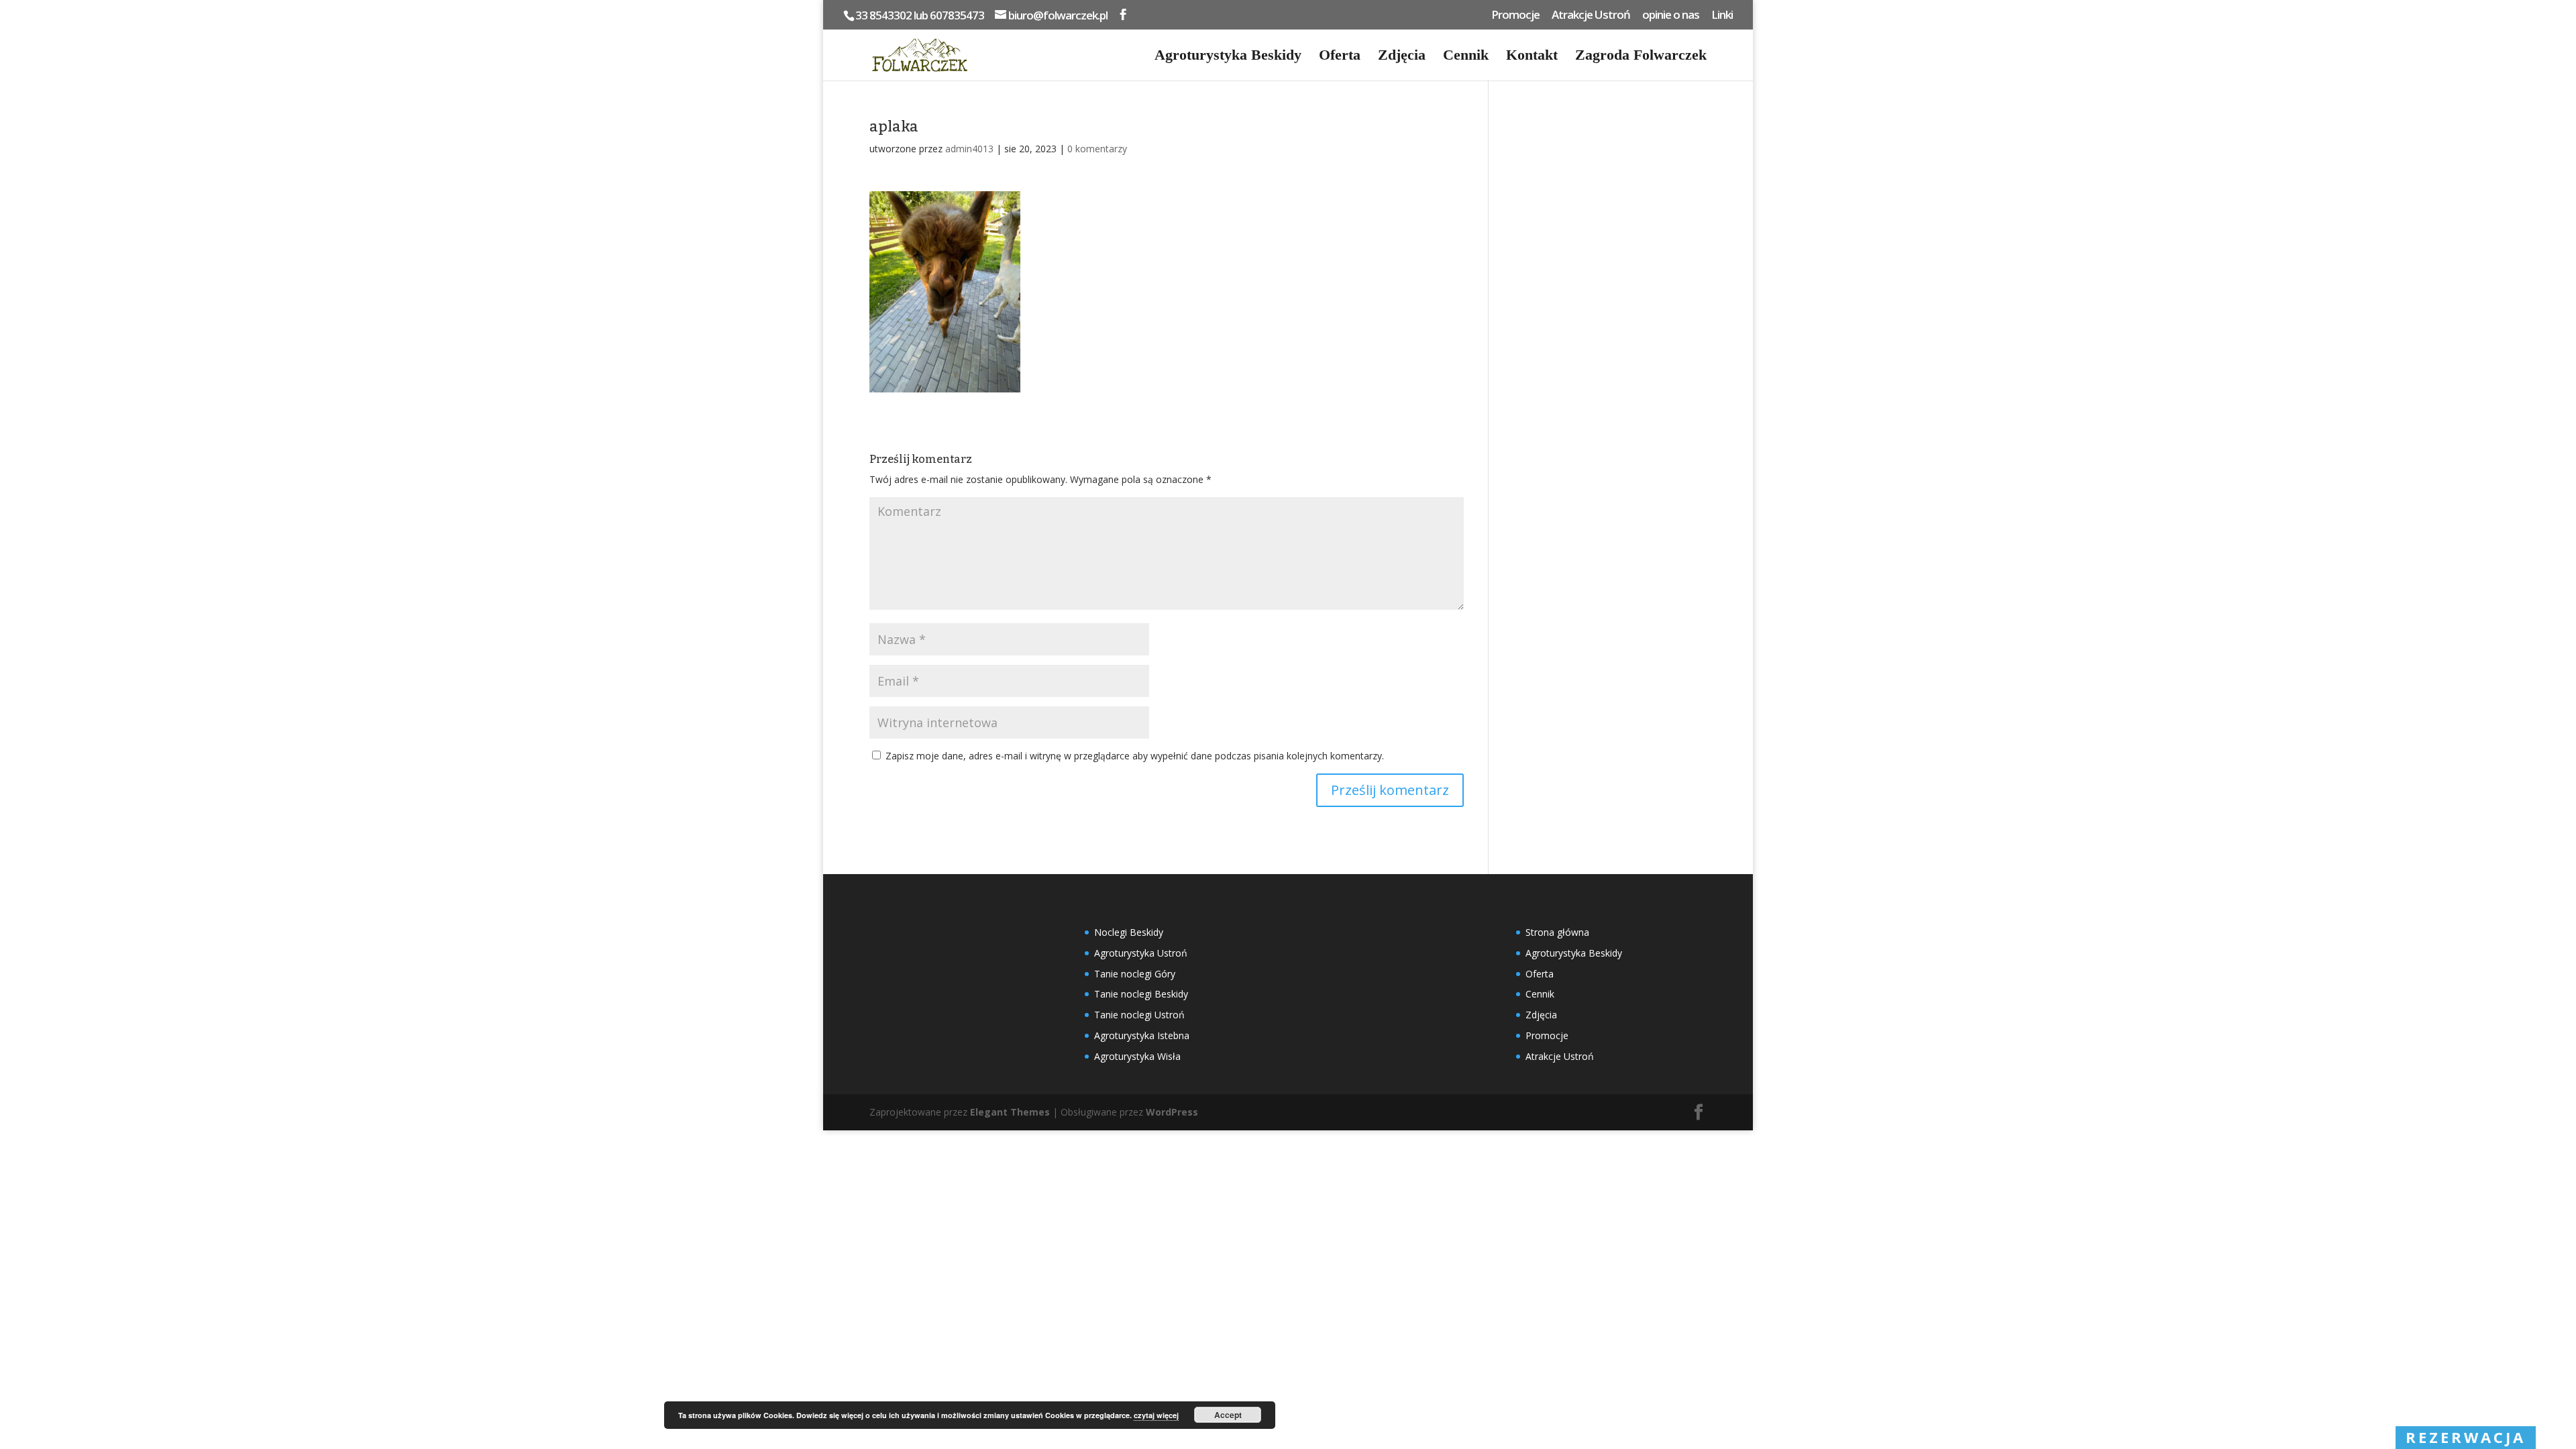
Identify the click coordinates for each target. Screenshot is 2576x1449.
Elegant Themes (1010, 1112)
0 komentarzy (1097, 149)
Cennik (1466, 57)
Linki (1722, 15)
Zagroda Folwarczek (1641, 57)
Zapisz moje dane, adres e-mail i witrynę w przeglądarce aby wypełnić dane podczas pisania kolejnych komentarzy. (1135, 756)
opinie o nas (1671, 15)
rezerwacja (2466, 1437)
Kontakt (1532, 57)
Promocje (1515, 15)
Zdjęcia (1402, 57)
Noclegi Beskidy (1129, 932)
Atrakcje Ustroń (1591, 15)
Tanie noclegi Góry (1135, 974)
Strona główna (1557, 932)
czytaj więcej (1156, 1415)
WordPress (1172, 1112)
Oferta (1340, 57)
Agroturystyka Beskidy (1228, 57)
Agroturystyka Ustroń (1141, 953)
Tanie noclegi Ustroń (1139, 1015)
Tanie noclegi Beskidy (1141, 994)
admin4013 (969, 149)
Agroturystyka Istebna (1142, 1035)
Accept (1228, 1415)
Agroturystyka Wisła (1137, 1056)
